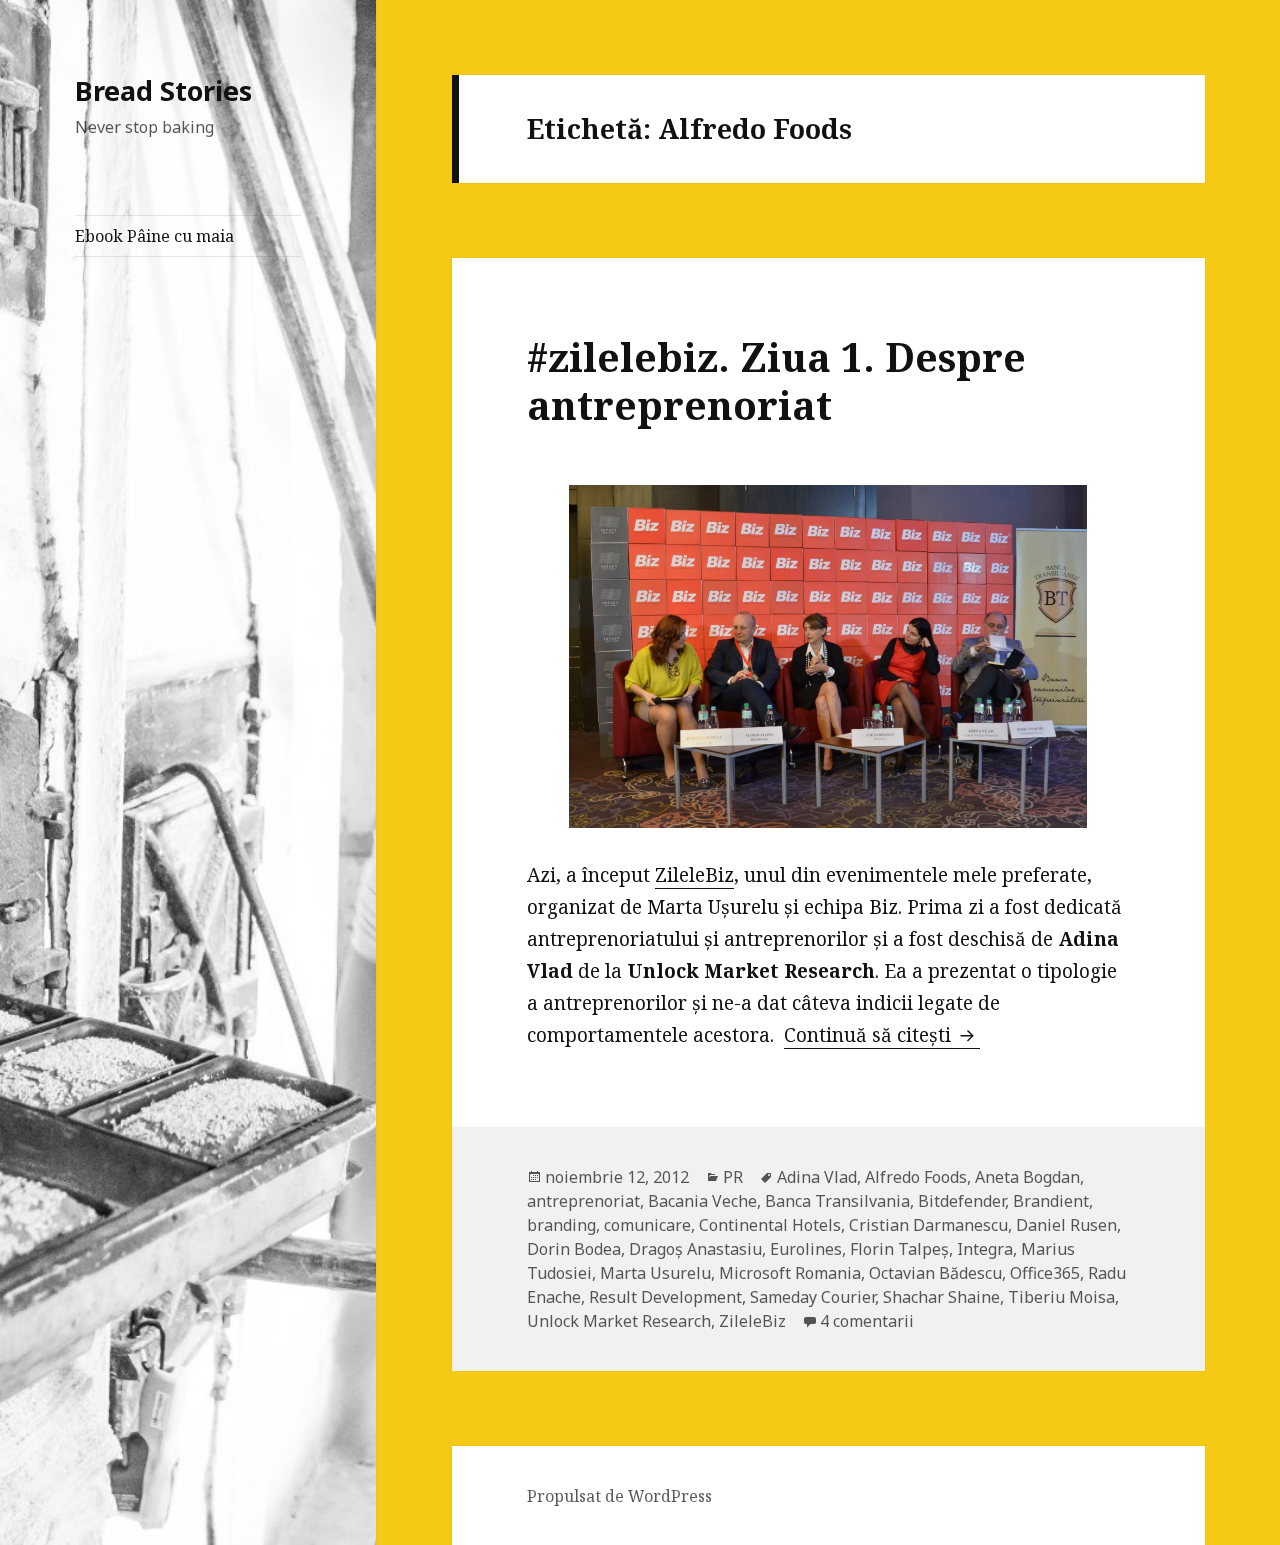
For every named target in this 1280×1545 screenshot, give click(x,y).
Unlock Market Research (619, 1321)
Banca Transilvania (837, 1201)
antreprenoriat (583, 1201)
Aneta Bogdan (1027, 1177)
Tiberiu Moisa (1061, 1297)
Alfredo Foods (916, 1177)
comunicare (647, 1225)
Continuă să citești (882, 1035)
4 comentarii (867, 1321)
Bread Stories (163, 90)
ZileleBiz (694, 875)
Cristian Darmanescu (928, 1225)
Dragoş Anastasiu (695, 1249)
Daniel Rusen (1066, 1225)
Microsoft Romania (790, 1273)
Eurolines (806, 1249)
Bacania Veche (702, 1201)
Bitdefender (961, 1201)
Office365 (1045, 1273)
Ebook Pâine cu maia (154, 236)
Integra (985, 1249)
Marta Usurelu (655, 1273)
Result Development (665, 1297)
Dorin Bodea (574, 1249)
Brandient (1051, 1201)
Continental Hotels (770, 1225)
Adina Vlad (817, 1177)
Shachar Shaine (941, 1297)
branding (561, 1225)
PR (733, 1177)
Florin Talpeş (899, 1249)
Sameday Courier (812, 1297)
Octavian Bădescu (935, 1273)
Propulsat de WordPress (619, 1496)
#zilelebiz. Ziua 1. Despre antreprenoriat (776, 380)
